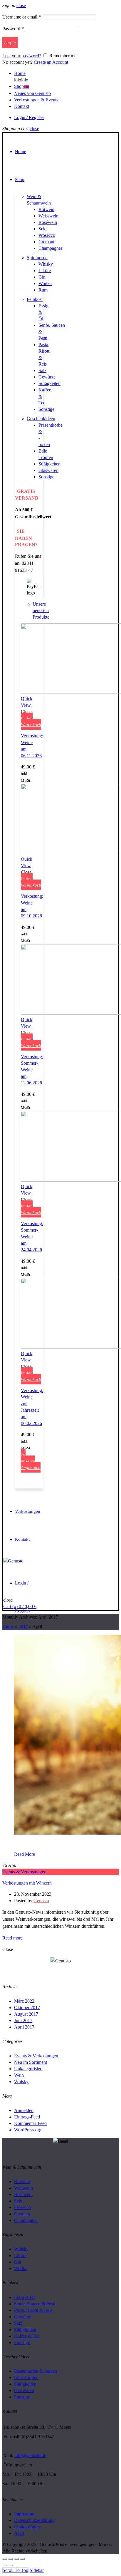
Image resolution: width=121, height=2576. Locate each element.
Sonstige (46, 409)
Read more (12, 1938)
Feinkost (35, 299)
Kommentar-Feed (30, 2123)
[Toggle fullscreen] (16, 2559)
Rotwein (46, 209)
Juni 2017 (23, 2020)
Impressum (24, 2514)
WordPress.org (28, 2130)
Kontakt (22, 106)
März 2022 (24, 2001)
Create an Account (51, 62)
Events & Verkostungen (24, 1872)
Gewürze (47, 377)
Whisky (46, 264)
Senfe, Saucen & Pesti (35, 2304)
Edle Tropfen (26, 2377)
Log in (10, 43)
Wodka (45, 283)
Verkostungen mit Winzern (27, 1883)
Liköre (45, 271)
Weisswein (48, 216)
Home (20, 73)
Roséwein (48, 222)
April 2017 (24, 2027)
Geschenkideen (41, 419)
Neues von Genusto (32, 93)
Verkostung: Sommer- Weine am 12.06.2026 (32, 1070)
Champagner (50, 248)
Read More (25, 1854)
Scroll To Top (15, 2570)
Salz (42, 370)
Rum (43, 290)
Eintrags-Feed (27, 2117)
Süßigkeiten (49, 383)
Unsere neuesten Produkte (41, 610)
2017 (23, 1627)
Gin (42, 277)
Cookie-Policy (27, 2527)
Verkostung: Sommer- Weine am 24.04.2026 (32, 1237)
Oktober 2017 (27, 2008)
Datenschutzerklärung (34, 2520)
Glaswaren (48, 470)
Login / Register (29, 117)
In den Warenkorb (31, 721)
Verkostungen (28, 1511)
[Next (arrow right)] (11, 2565)
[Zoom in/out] (22, 2559)
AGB (19, 2533)
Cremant (46, 242)
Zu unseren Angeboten (31, 1461)
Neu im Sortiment (31, 2062)
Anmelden (24, 2110)
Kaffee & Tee (27, 2336)
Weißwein (23, 2188)
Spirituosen (37, 258)
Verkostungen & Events (36, 100)
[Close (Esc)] (5, 2559)
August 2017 (26, 2014)
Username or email (22, 17)
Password (13, 29)
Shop (22, 86)
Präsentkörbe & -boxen (36, 2371)
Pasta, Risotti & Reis (33, 2310)
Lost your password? (22, 56)
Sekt (43, 229)
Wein (19, 2075)
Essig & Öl (24, 2297)
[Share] (11, 2559)
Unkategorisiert (28, 2069)
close (21, 5)
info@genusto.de (30, 2455)
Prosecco (47, 235)
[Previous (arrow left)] (5, 2565)
